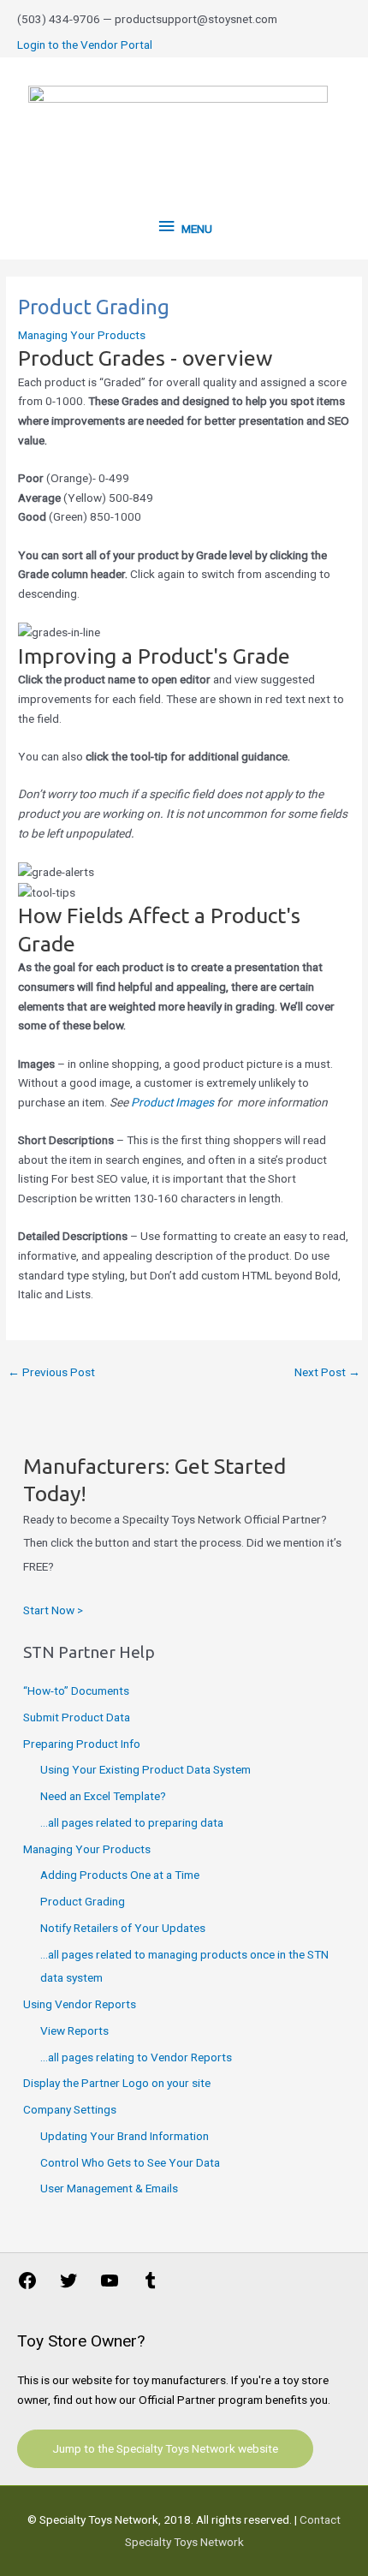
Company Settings (70, 2109)
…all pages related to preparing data (132, 1822)
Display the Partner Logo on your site (117, 2083)
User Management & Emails (109, 2188)
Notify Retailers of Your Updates (123, 1928)
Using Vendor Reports (80, 2004)
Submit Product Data (77, 1717)
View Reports (74, 2030)
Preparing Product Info (82, 1744)
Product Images (172, 1102)
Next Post (327, 1372)
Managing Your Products (82, 335)
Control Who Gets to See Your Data (130, 2162)
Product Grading (83, 1901)
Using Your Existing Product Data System (145, 1769)
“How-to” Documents (76, 1690)
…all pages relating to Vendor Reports (136, 2057)
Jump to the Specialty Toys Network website (165, 2448)
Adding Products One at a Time (120, 1875)
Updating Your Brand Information (125, 2136)
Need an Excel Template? (103, 1796)
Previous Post (51, 1372)
